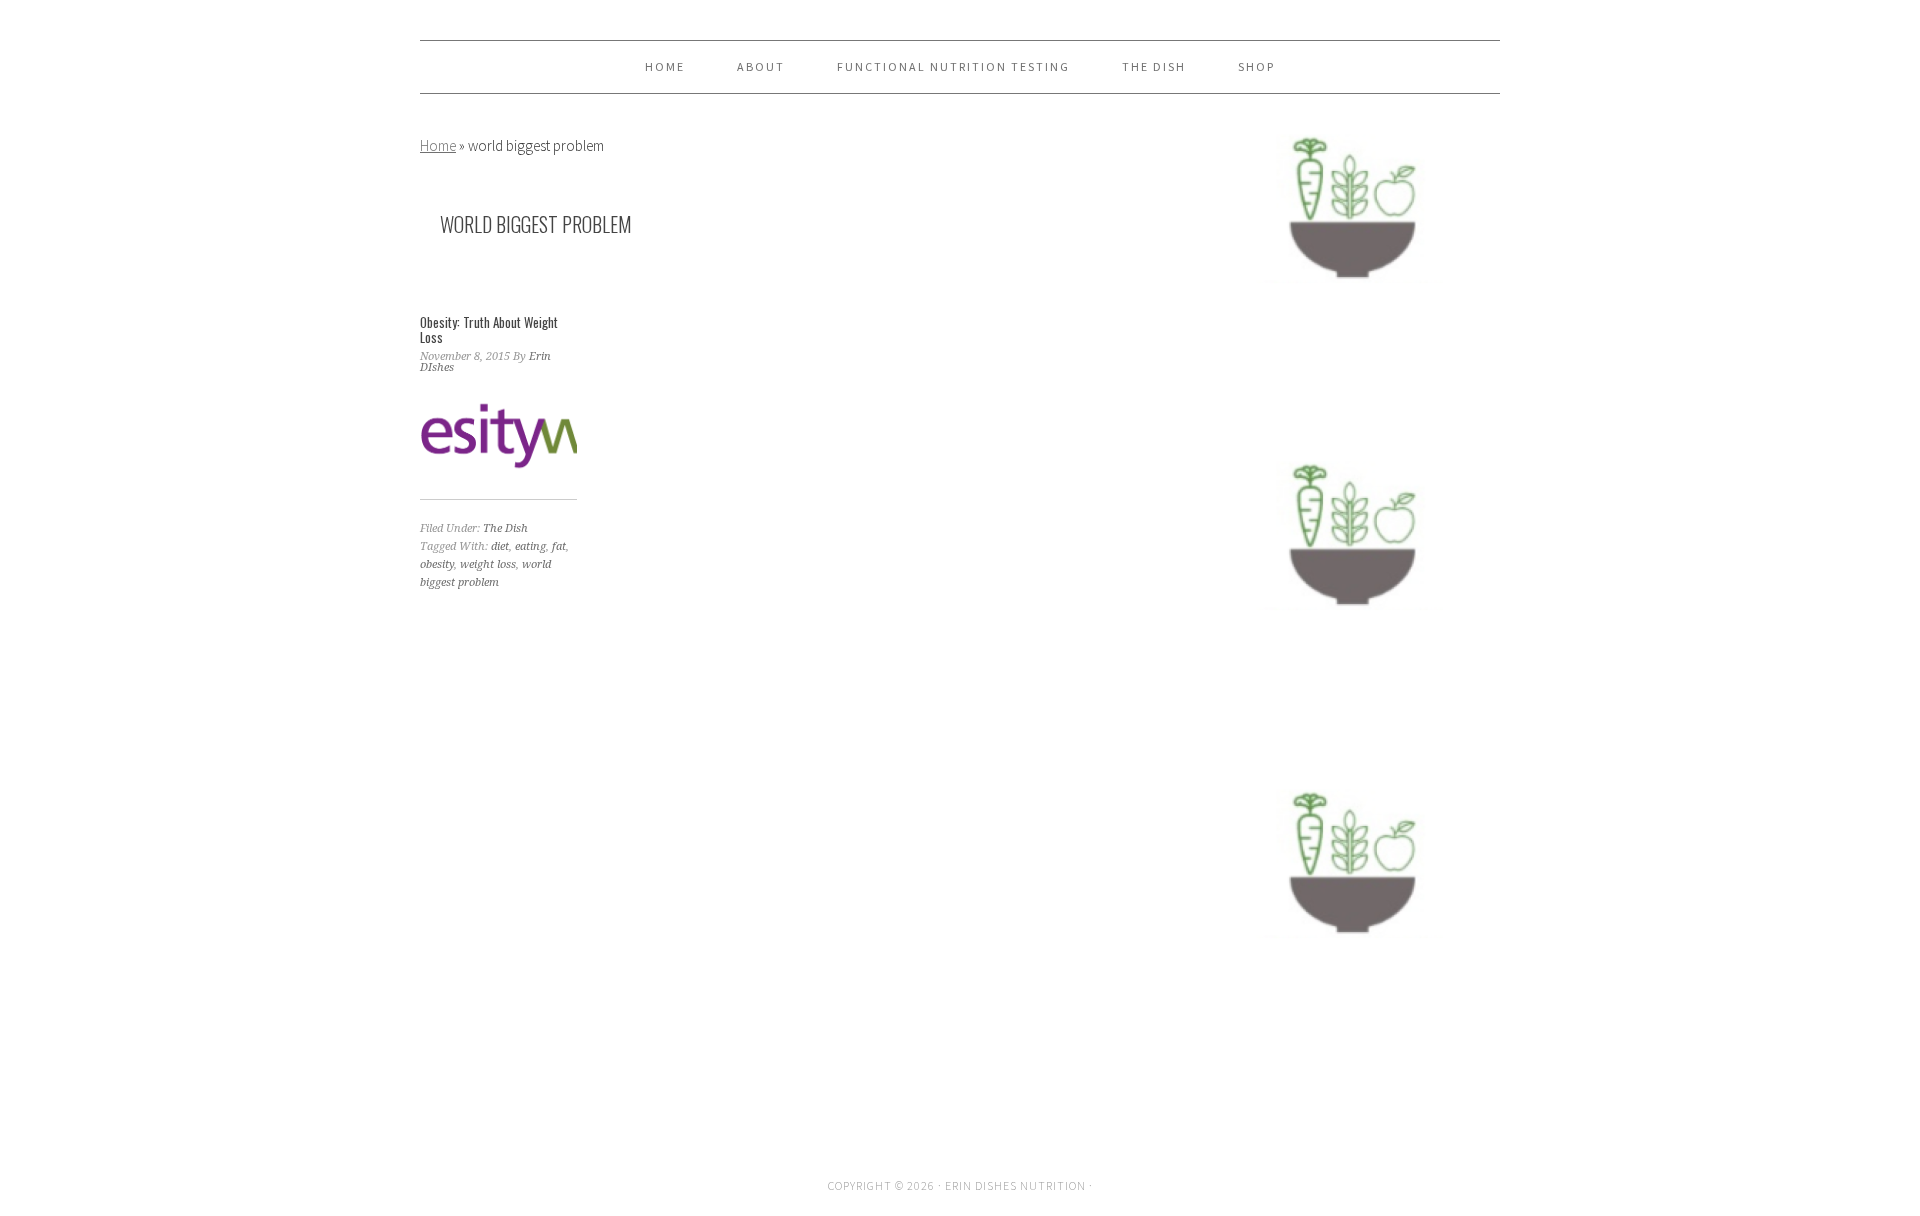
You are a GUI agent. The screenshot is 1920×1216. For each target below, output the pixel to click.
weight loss (488, 564)
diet (500, 546)
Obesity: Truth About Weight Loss (489, 330)
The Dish (505, 528)
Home (438, 145)
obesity (437, 564)
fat (559, 546)
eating (530, 546)
